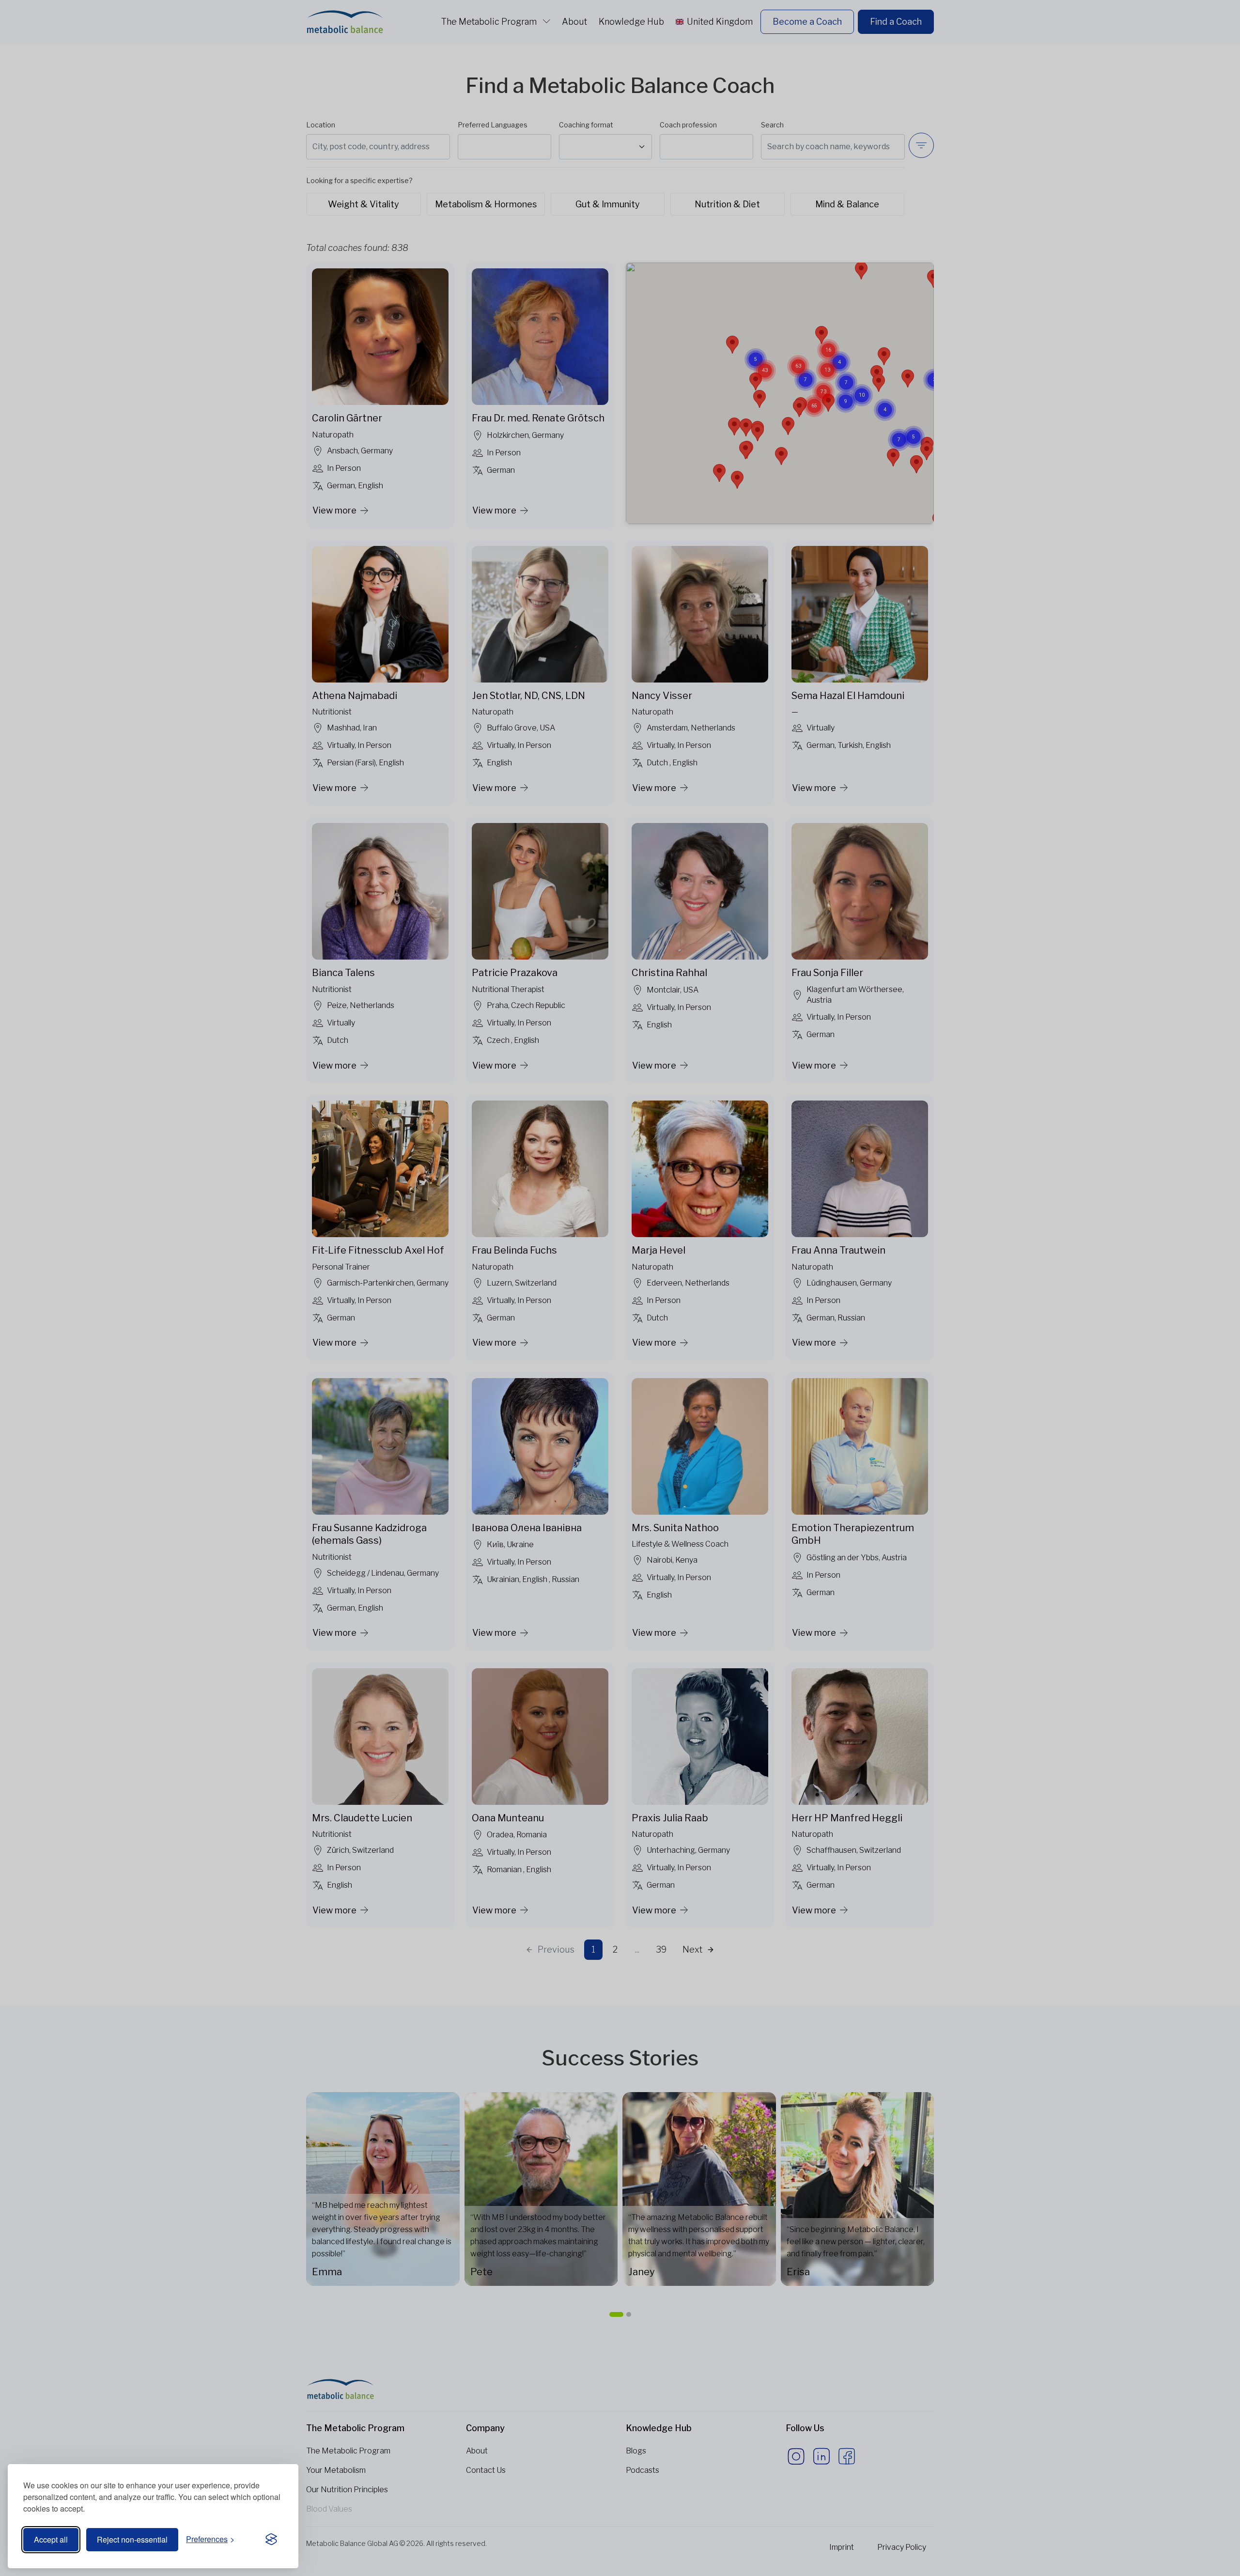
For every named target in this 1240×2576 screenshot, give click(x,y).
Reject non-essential (132, 2539)
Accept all (51, 2539)
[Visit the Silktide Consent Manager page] (271, 2540)
